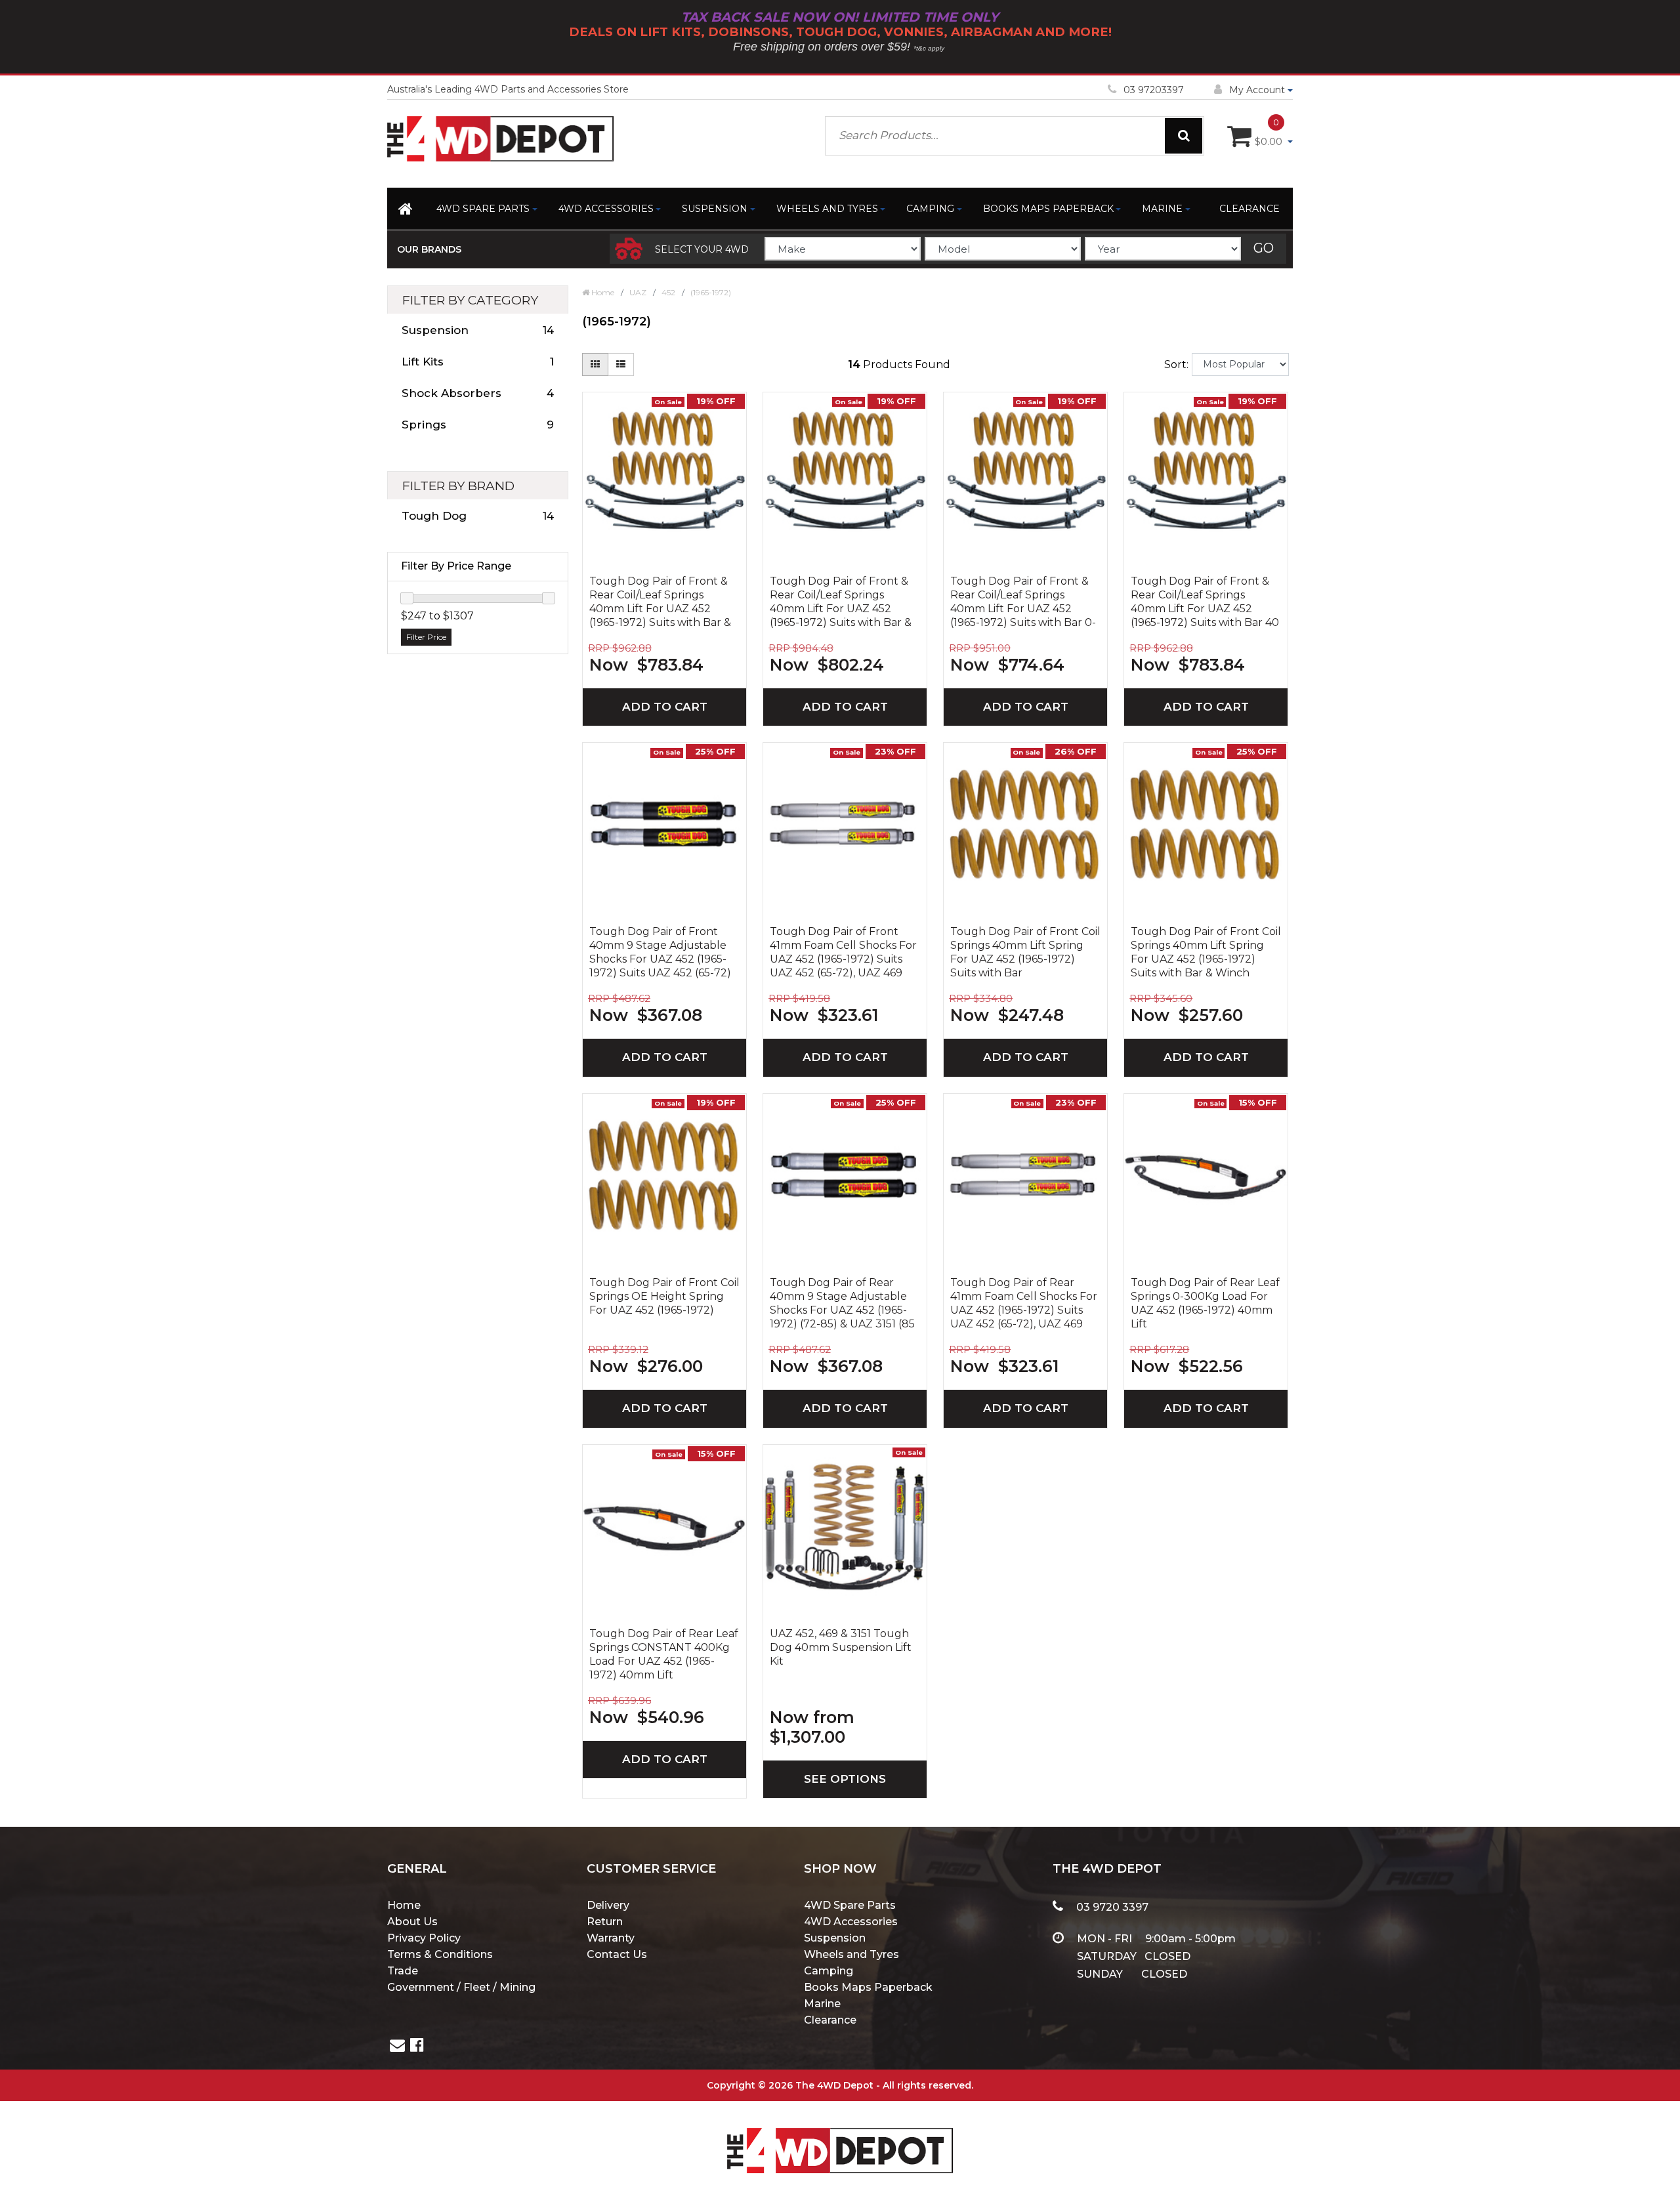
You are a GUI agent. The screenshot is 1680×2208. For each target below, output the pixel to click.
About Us (412, 1922)
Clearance (1249, 209)
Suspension (715, 209)
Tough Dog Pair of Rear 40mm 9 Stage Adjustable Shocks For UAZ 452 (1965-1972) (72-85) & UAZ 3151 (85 (842, 1303)
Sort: (1176, 365)
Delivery (608, 1905)
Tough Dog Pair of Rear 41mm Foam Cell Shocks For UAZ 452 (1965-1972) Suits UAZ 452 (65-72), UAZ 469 (1024, 1303)
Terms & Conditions (440, 1954)
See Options (845, 1779)
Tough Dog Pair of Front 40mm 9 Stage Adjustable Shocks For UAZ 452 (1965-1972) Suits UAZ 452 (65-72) (660, 952)
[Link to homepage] (407, 211)
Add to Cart (665, 707)
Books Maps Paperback (1048, 209)
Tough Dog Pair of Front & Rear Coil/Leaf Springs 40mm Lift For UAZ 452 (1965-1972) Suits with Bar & (660, 602)
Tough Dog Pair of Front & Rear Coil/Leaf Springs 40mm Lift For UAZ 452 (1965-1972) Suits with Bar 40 (1205, 602)
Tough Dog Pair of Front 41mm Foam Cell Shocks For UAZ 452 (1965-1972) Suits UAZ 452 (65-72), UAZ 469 (843, 952)
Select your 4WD (702, 249)
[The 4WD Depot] (840, 2134)
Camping (930, 209)
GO (1264, 248)
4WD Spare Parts (483, 209)
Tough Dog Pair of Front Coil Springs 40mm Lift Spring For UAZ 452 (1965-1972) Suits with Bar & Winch (1206, 952)
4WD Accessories (606, 209)
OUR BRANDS (429, 249)
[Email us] (397, 2047)
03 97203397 (1154, 90)
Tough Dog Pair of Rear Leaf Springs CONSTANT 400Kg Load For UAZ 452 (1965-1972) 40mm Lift (664, 1654)
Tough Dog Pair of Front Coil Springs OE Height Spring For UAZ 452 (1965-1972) (664, 1296)
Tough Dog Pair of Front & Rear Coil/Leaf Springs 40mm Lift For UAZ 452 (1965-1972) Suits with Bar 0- (1023, 602)
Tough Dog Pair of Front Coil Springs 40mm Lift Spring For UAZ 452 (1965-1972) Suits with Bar (1025, 952)
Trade (403, 1971)
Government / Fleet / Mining (461, 1987)
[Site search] (1184, 136)
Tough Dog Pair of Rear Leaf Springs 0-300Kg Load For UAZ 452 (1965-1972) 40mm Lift (1205, 1303)
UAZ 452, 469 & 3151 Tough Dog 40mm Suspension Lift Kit (841, 1647)
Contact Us (617, 1954)
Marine (1162, 209)
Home (404, 1905)
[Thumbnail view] (595, 365)
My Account (1257, 90)
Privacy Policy (424, 1938)
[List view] (621, 365)
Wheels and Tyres (827, 209)
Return (605, 1922)
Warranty (611, 1938)
